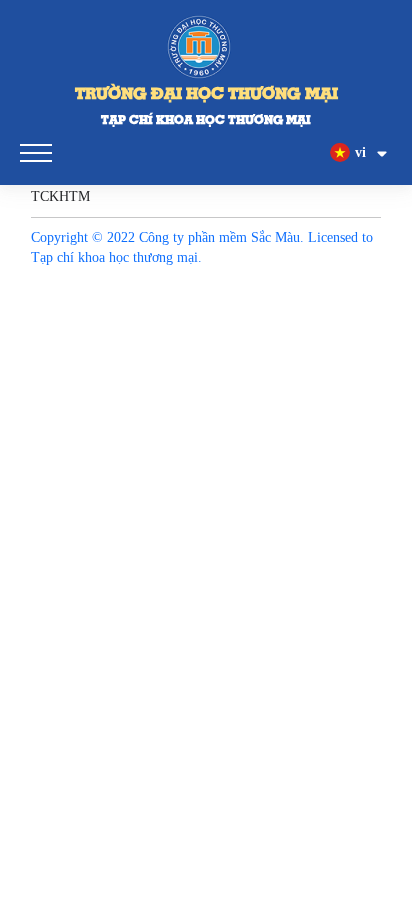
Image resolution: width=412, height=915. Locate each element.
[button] (360, 153)
